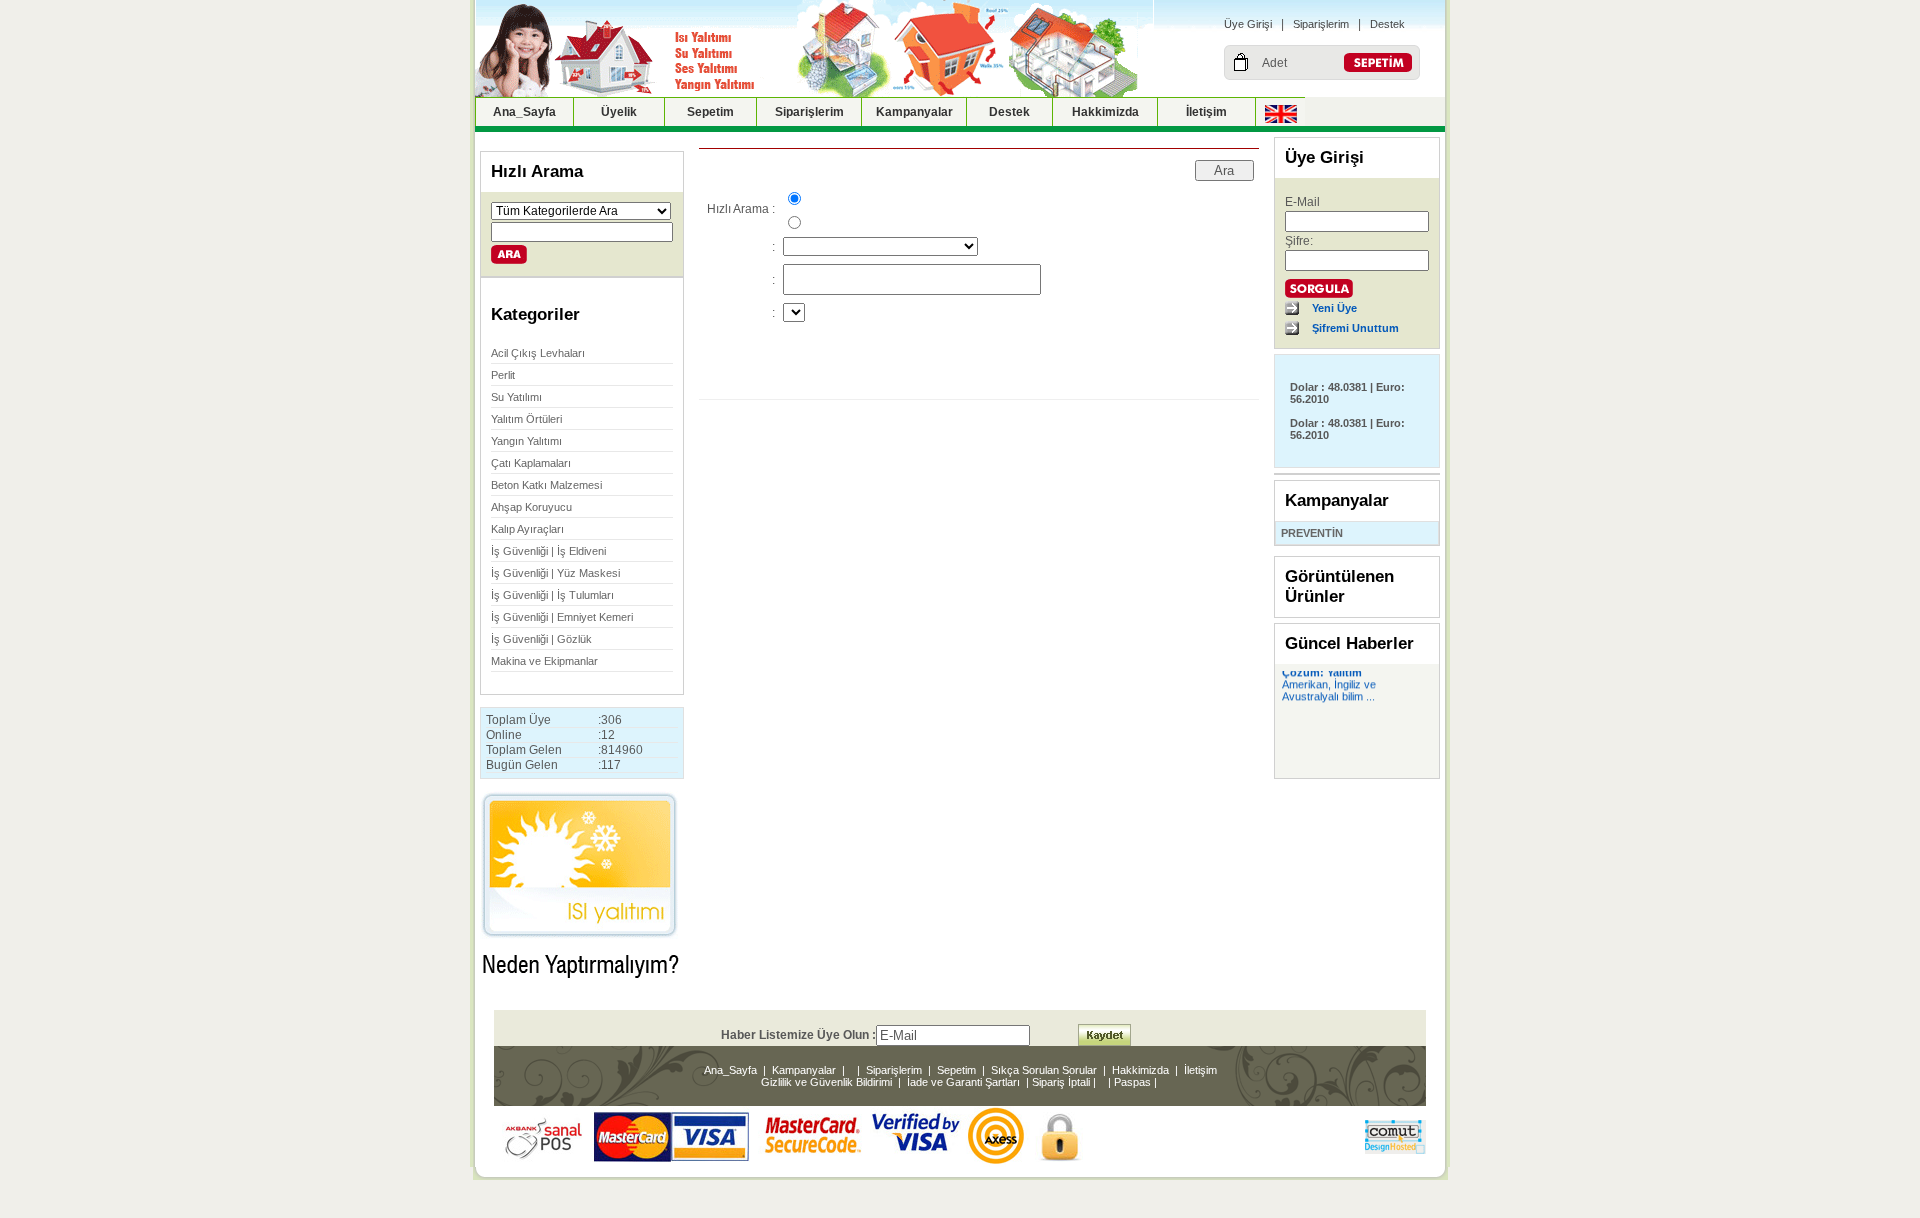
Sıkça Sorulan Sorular (1044, 1070)
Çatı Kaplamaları (531, 463)
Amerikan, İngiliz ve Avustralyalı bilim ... (1329, 687)
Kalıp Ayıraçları (527, 529)
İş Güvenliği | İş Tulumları (552, 595)
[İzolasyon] (580, 987)
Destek (1387, 24)
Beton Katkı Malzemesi (546, 485)
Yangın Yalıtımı (526, 441)
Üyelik (619, 112)
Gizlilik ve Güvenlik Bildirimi (826, 1082)
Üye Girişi (1248, 24)
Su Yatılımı (516, 397)
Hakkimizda (1105, 112)
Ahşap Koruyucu (531, 507)
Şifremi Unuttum (1355, 328)
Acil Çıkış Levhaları (538, 353)
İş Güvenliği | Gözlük (541, 639)
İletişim (1206, 112)
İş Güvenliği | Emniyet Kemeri (562, 617)
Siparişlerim (1321, 24)
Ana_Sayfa (524, 112)
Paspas (1132, 1082)
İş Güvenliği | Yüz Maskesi (555, 573)
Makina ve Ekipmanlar (544, 661)
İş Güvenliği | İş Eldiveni (548, 551)
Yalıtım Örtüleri (526, 419)
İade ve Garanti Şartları (963, 1082)
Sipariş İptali (1061, 1082)
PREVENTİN (1312, 533)
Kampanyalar (914, 112)
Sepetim (710, 112)
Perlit (503, 375)
